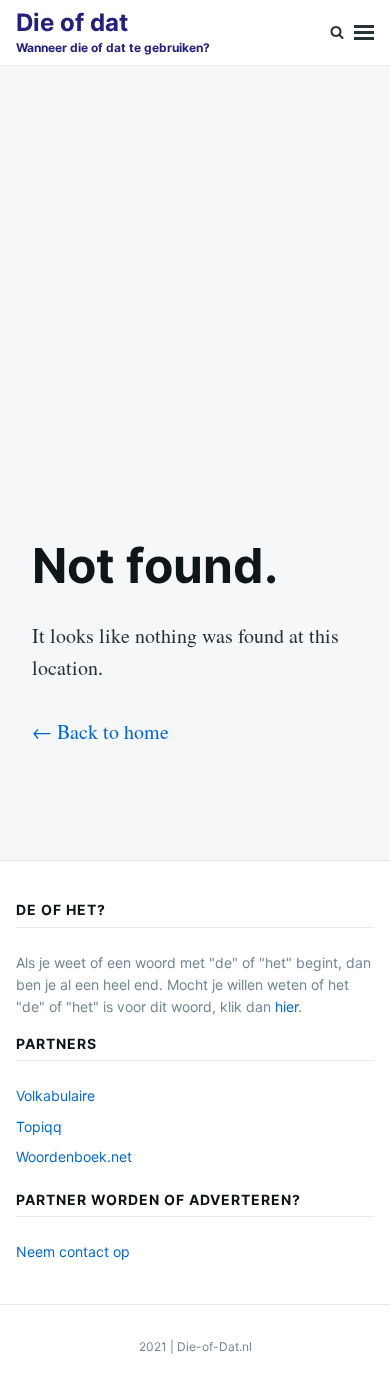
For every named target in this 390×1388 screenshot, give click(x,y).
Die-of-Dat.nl (214, 1346)
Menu (364, 32)
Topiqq (39, 1126)
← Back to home (100, 731)
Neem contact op (73, 1251)
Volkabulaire (55, 1095)
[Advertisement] (195, 285)
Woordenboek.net (74, 1156)
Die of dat (72, 22)
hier (286, 1006)
